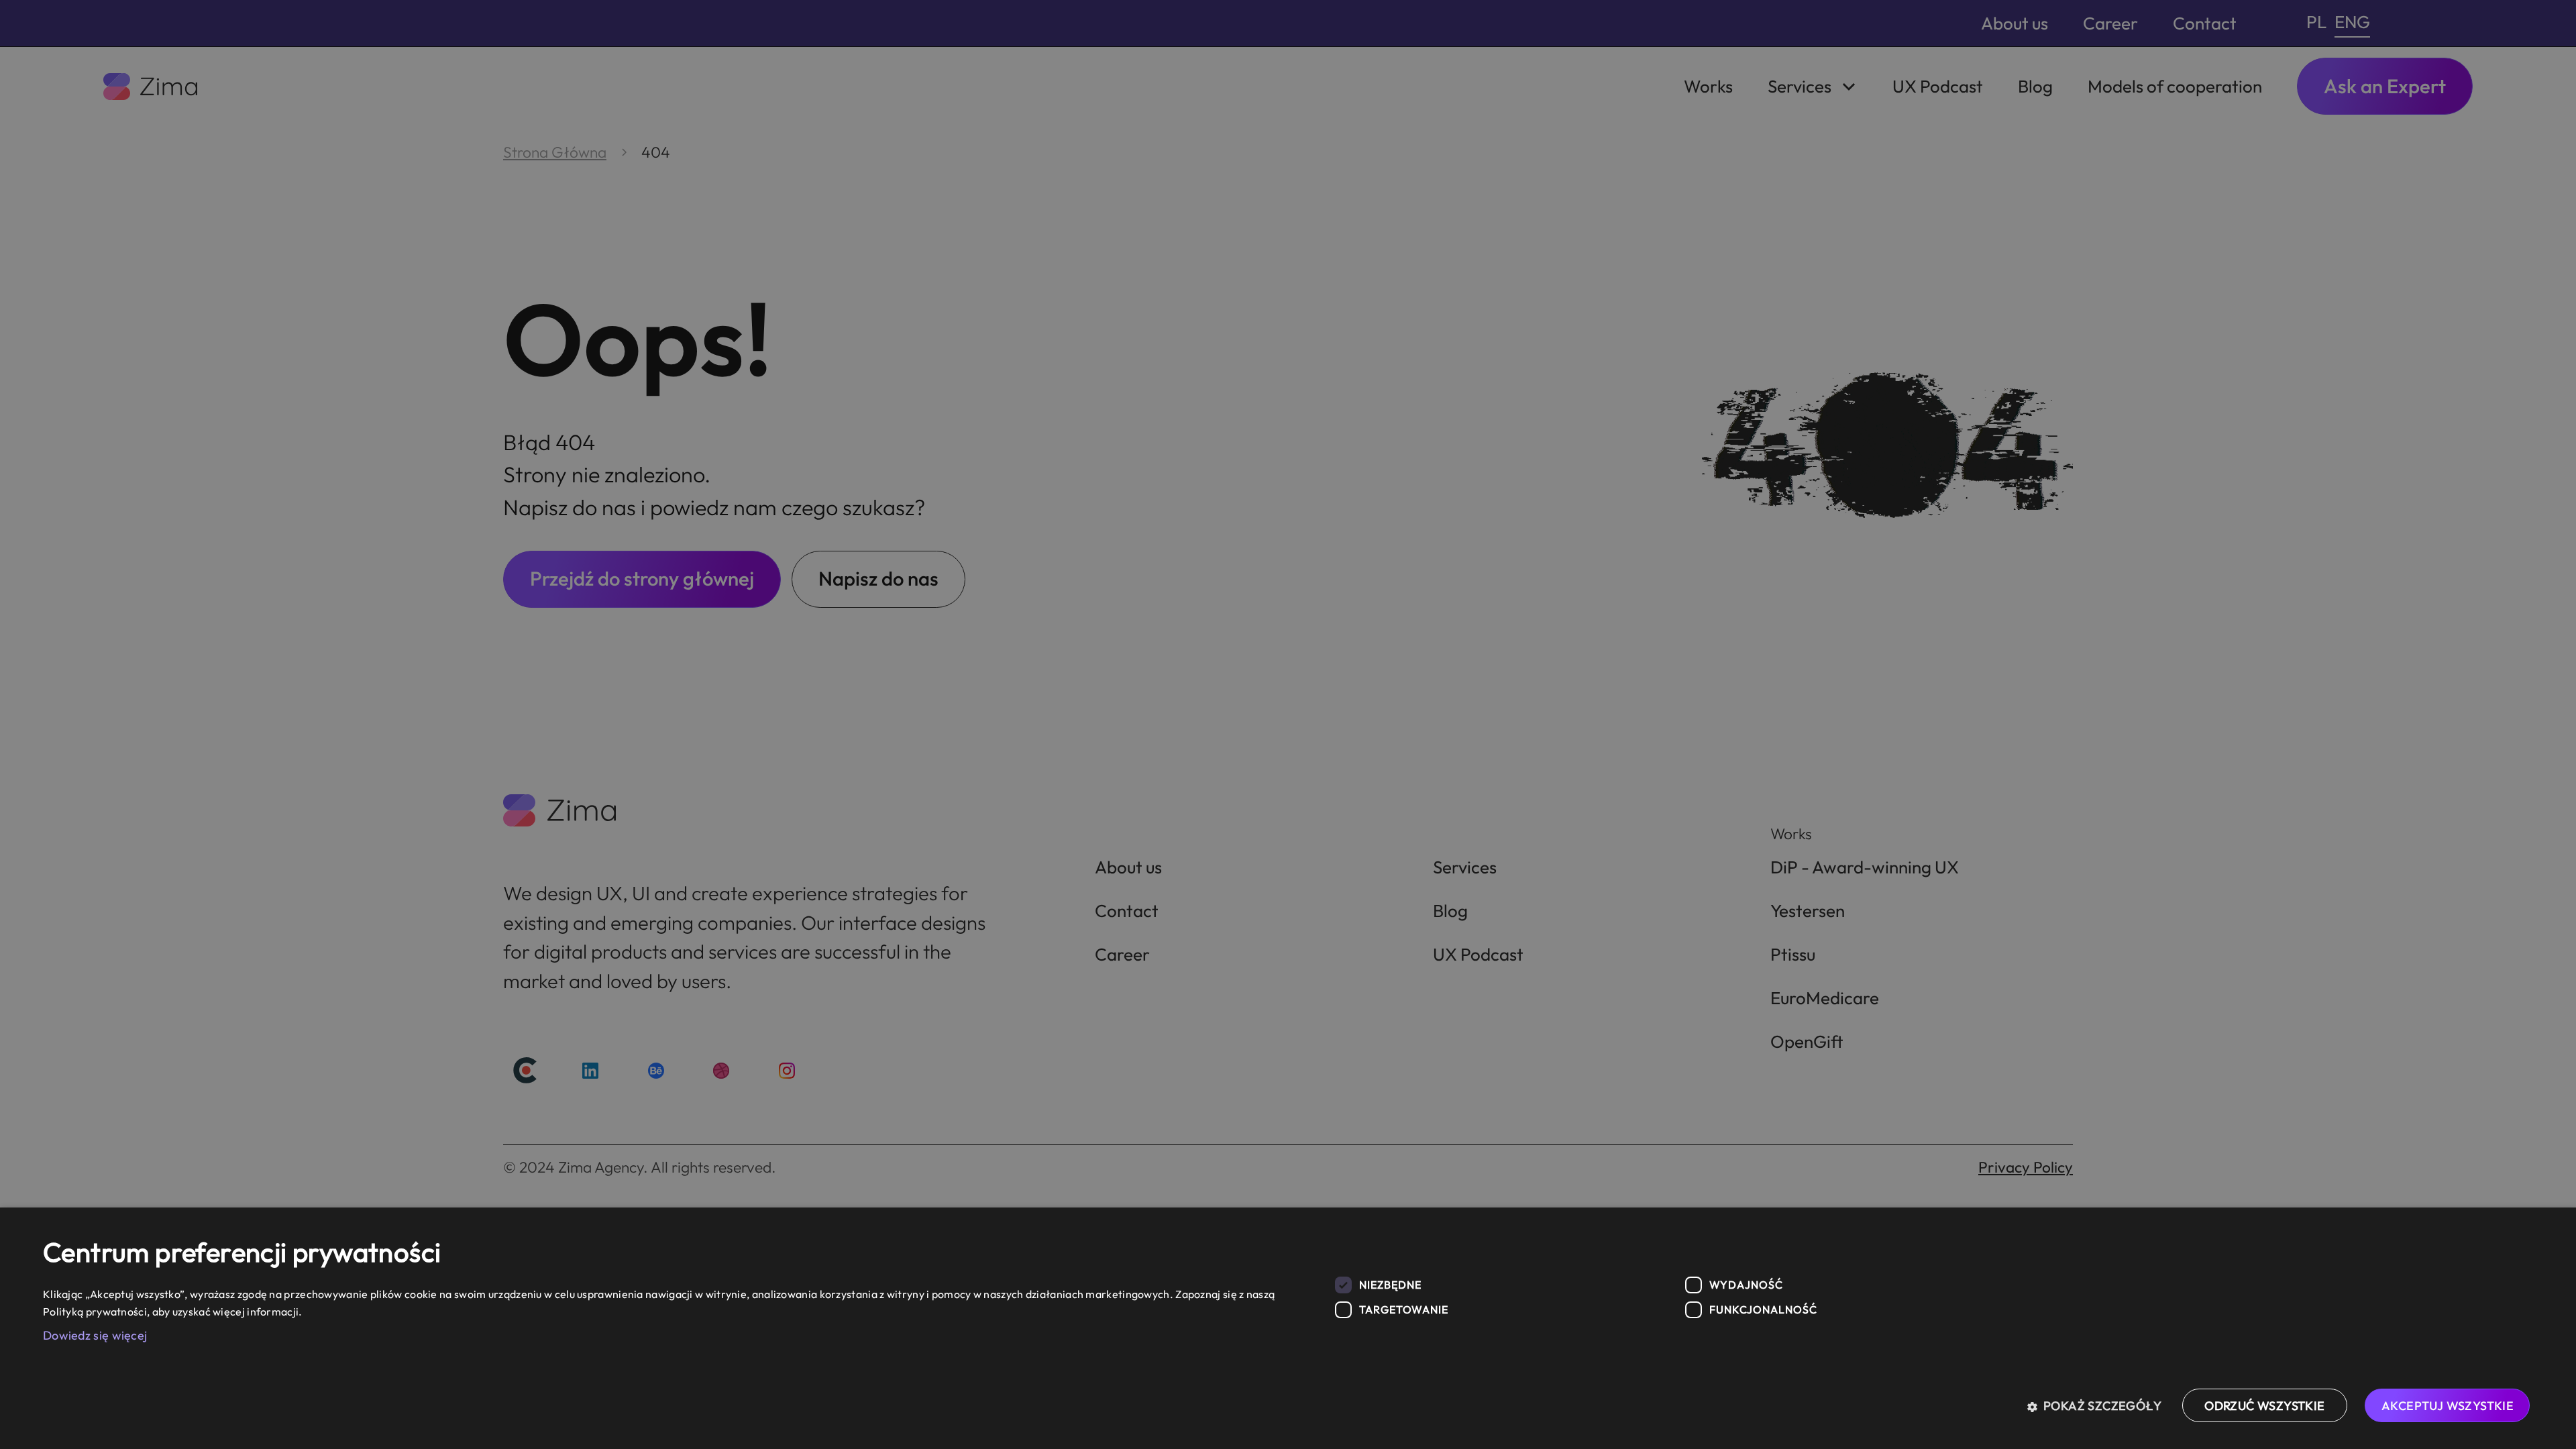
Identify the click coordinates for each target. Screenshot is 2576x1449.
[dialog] (1288, 1328)
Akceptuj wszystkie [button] (2448, 1406)
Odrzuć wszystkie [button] (2264, 1406)
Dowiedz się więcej (95, 1335)
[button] (2099, 1405)
